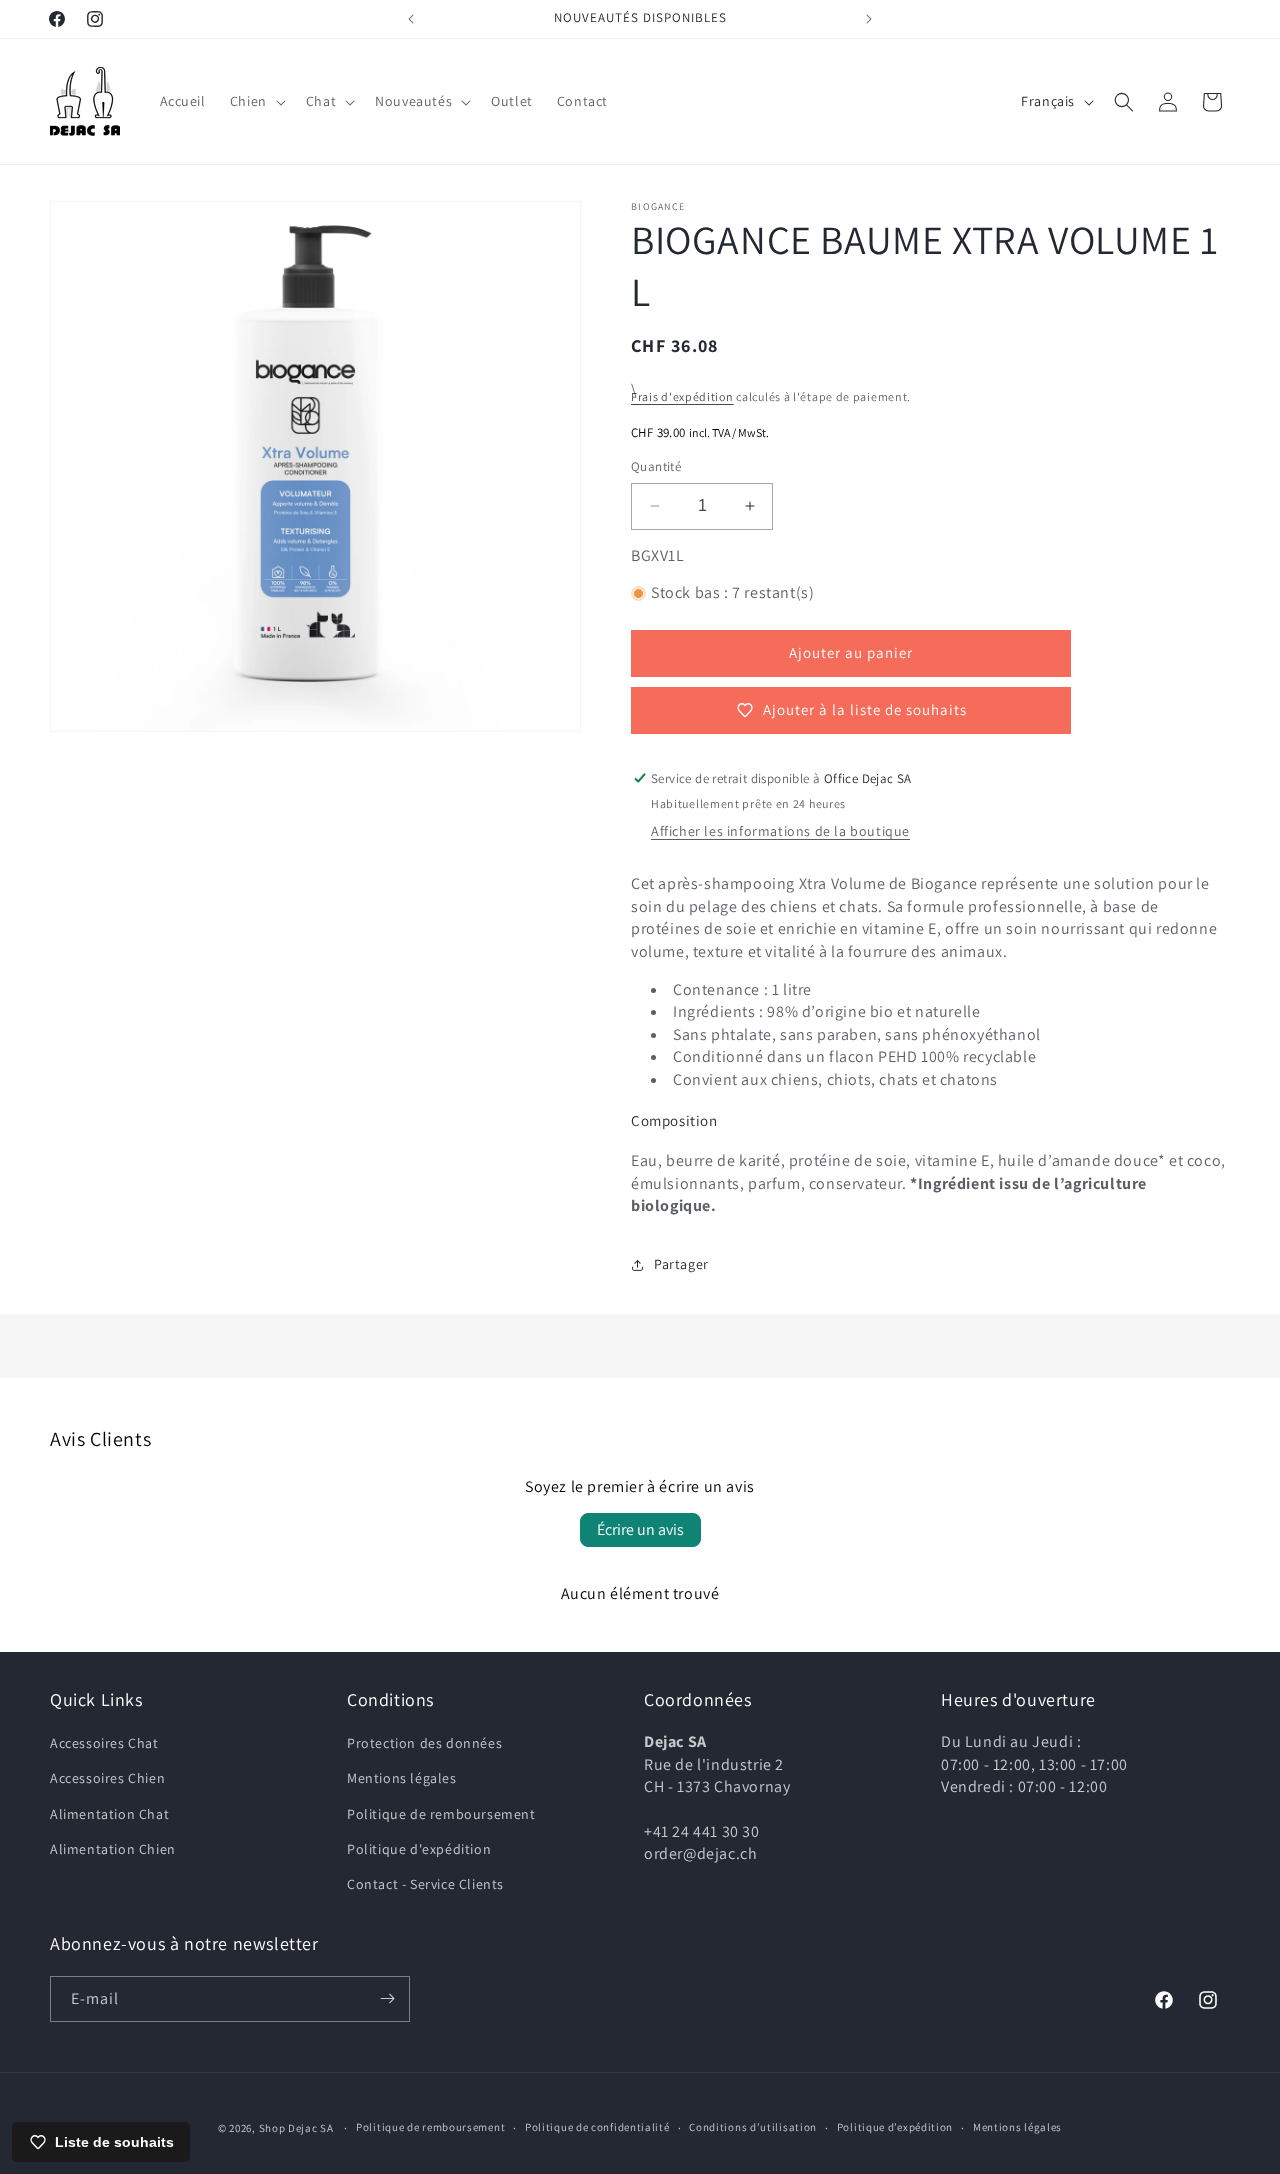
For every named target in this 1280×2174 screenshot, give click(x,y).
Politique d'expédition (419, 1849)
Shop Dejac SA (296, 2128)
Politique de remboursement (441, 1814)
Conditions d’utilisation (753, 2127)
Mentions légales (402, 1778)
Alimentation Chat (109, 1814)
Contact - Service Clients (425, 1884)
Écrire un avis (640, 1529)
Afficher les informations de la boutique (780, 831)
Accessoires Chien (107, 1778)
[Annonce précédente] (411, 19)
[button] (256, 101)
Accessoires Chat (104, 1743)
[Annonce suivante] (869, 19)
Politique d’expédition (895, 2127)
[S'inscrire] (387, 1999)
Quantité (656, 466)
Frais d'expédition (682, 396)
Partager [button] (681, 1264)
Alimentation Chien (113, 1849)
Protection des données (424, 1743)
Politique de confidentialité (597, 2127)
